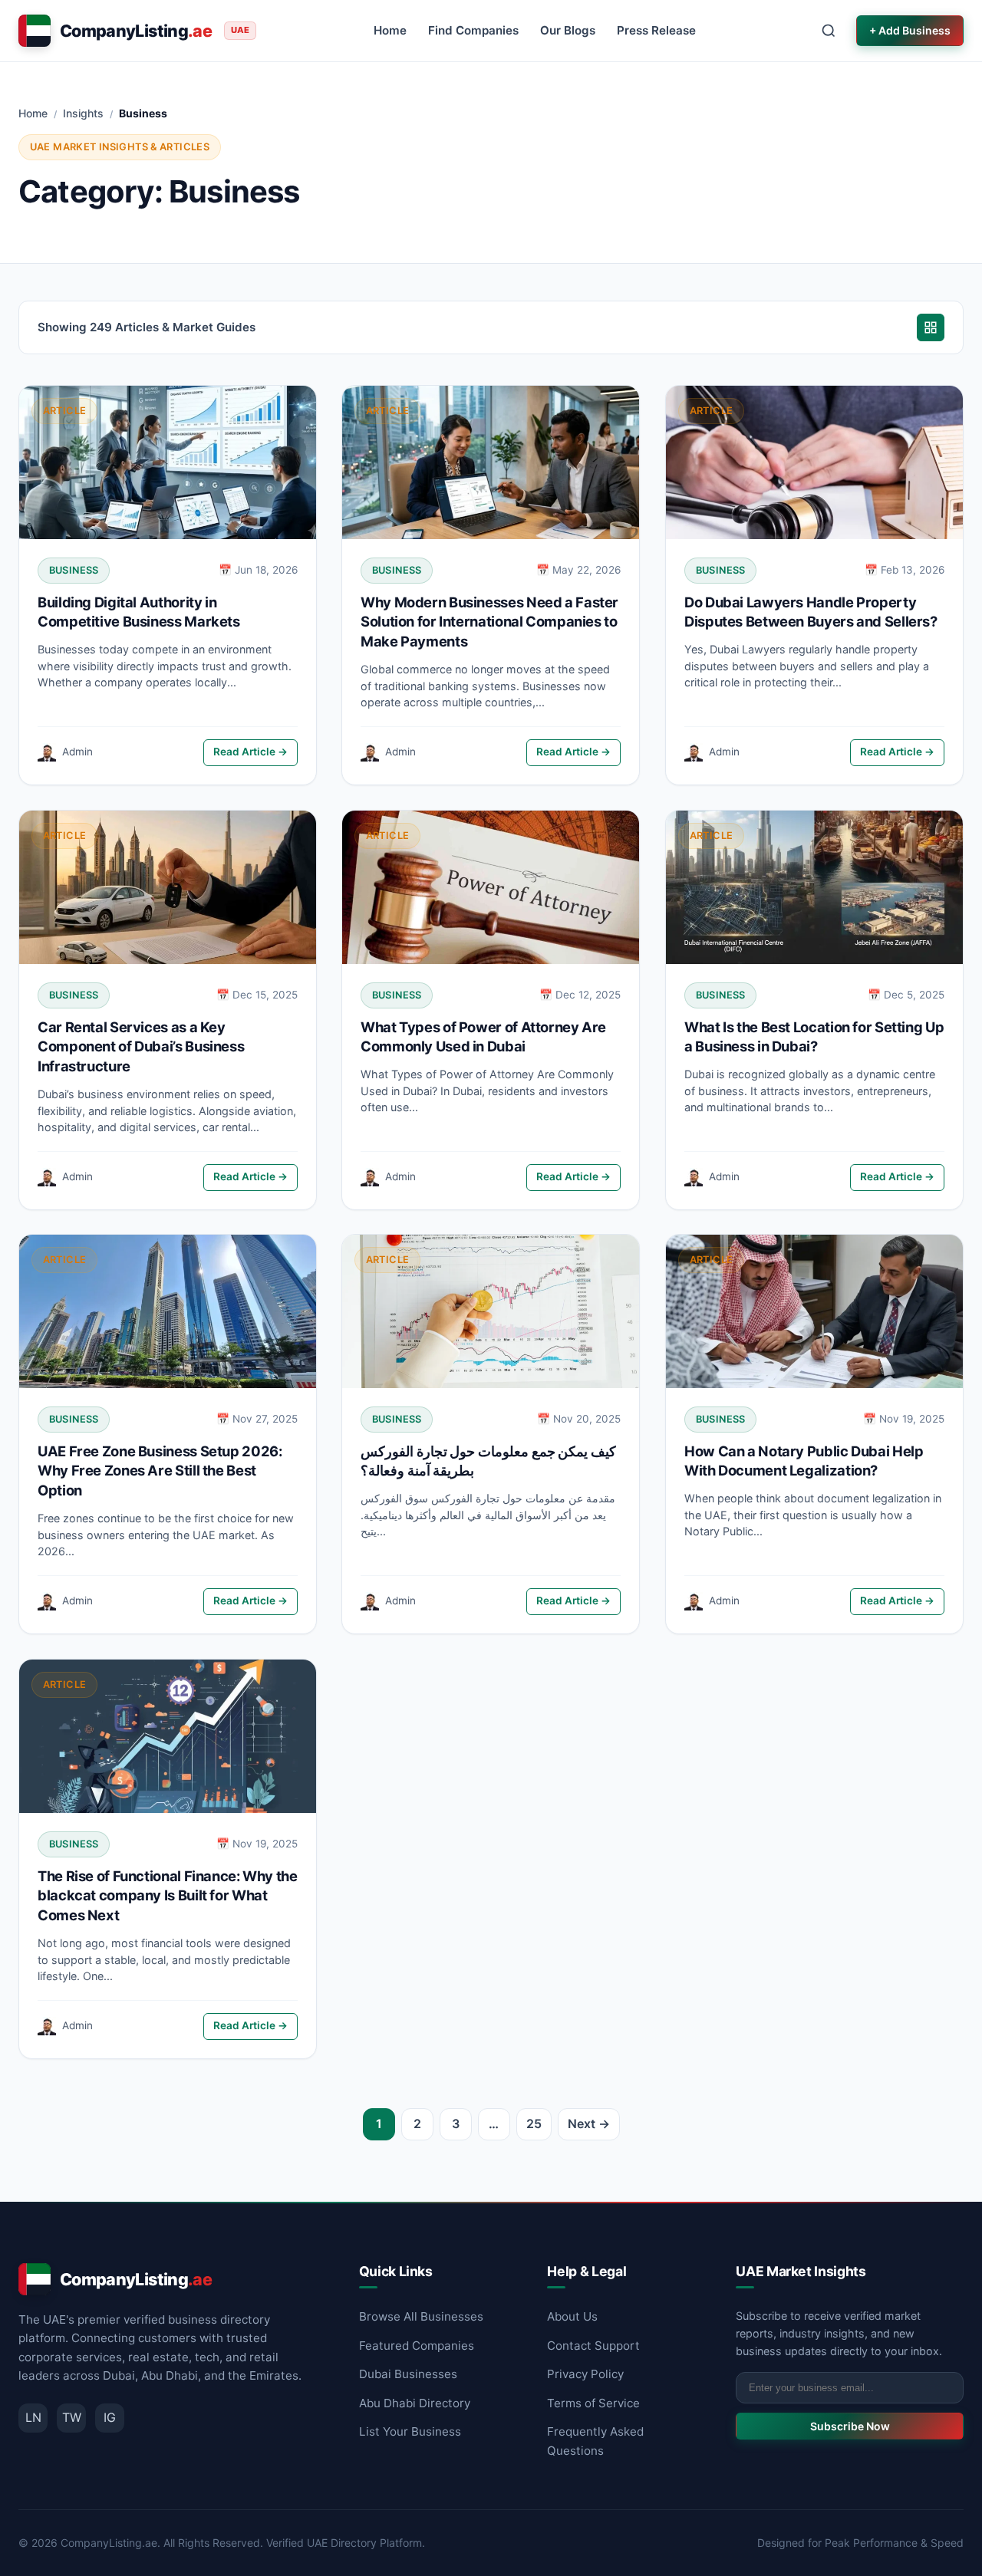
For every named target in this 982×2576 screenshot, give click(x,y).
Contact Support (593, 2346)
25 (534, 2124)
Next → (589, 2124)
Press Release (656, 30)
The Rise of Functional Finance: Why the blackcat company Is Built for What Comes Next (168, 1896)
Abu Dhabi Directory (415, 2403)
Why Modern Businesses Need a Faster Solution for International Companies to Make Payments (489, 622)
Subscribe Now (850, 2426)
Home (390, 30)
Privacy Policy (585, 2374)
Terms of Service (593, 2403)
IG (110, 2417)
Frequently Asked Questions (595, 2441)
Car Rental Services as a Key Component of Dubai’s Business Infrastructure (141, 1046)
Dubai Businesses (408, 2374)
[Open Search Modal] (829, 31)
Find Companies (473, 30)
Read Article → (250, 752)
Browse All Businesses (421, 2316)
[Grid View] (931, 327)
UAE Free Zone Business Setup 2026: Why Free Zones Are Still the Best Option (160, 1471)
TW (72, 2417)
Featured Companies (417, 2346)
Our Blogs (568, 30)
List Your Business (410, 2431)
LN (33, 2417)
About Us (572, 2316)
